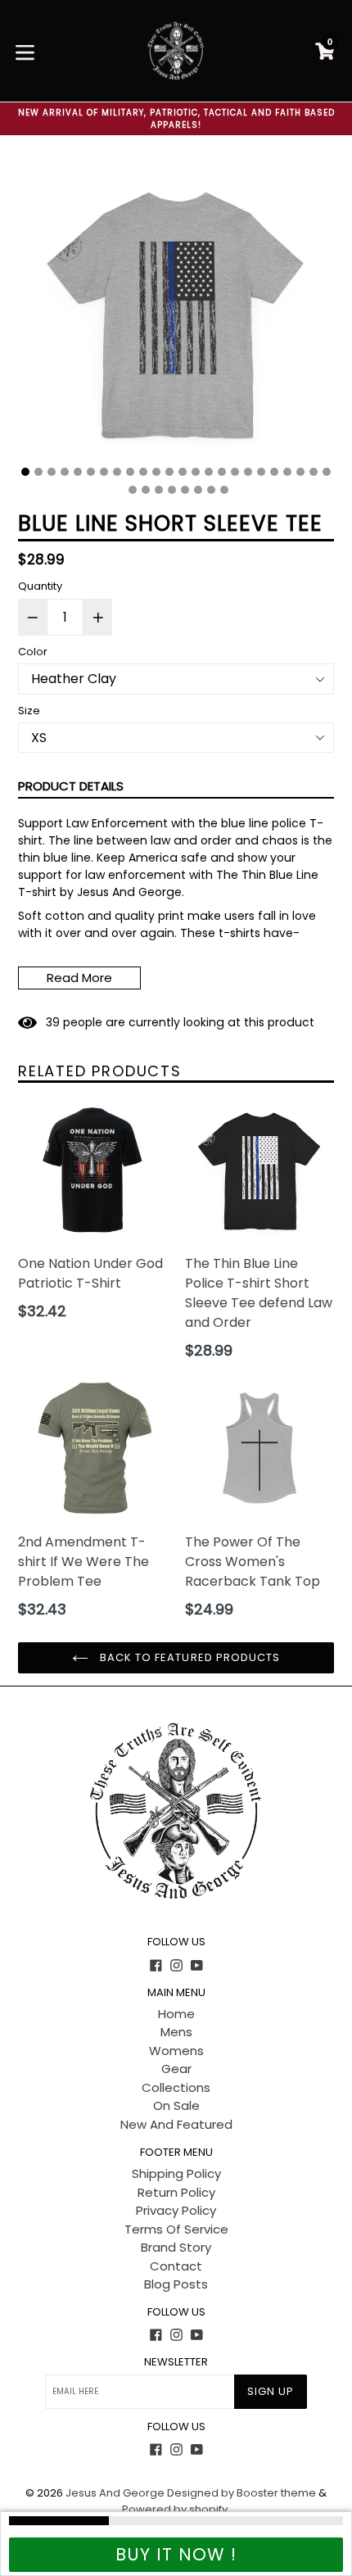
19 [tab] (261, 472)
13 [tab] (183, 472)
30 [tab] (198, 490)
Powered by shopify (175, 2509)
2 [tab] (38, 472)
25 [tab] (133, 490)
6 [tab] (91, 472)
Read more (79, 978)
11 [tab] (156, 472)
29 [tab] (185, 490)
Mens (176, 2032)
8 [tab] (117, 472)
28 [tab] (172, 490)
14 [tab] (196, 472)
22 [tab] (300, 472)
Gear (176, 2069)
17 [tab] (235, 472)
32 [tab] (224, 490)
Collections (176, 2087)
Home (176, 2014)
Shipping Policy (176, 2173)
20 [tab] (274, 472)
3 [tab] (52, 472)
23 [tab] (314, 472)
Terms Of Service (176, 2229)
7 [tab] (104, 472)
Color (33, 652)
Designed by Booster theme (241, 2493)
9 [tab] (130, 472)
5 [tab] (78, 472)
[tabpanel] (176, 316)
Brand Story (176, 2247)
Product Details (71, 786)
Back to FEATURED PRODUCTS (188, 1657)
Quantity (40, 586)
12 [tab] (169, 472)
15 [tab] (209, 472)
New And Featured (176, 2124)
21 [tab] (287, 472)
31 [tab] (211, 490)
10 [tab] (143, 472)
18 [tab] (248, 472)
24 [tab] (327, 472)
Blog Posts (176, 2284)
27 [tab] (159, 490)
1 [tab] (25, 472)
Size (29, 711)
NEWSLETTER (176, 2362)
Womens (176, 2051)
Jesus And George (115, 2493)
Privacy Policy (176, 2210)
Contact (176, 2266)
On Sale (176, 2105)
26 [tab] (146, 490)
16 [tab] (222, 472)
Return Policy (176, 2192)
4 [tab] (65, 472)
